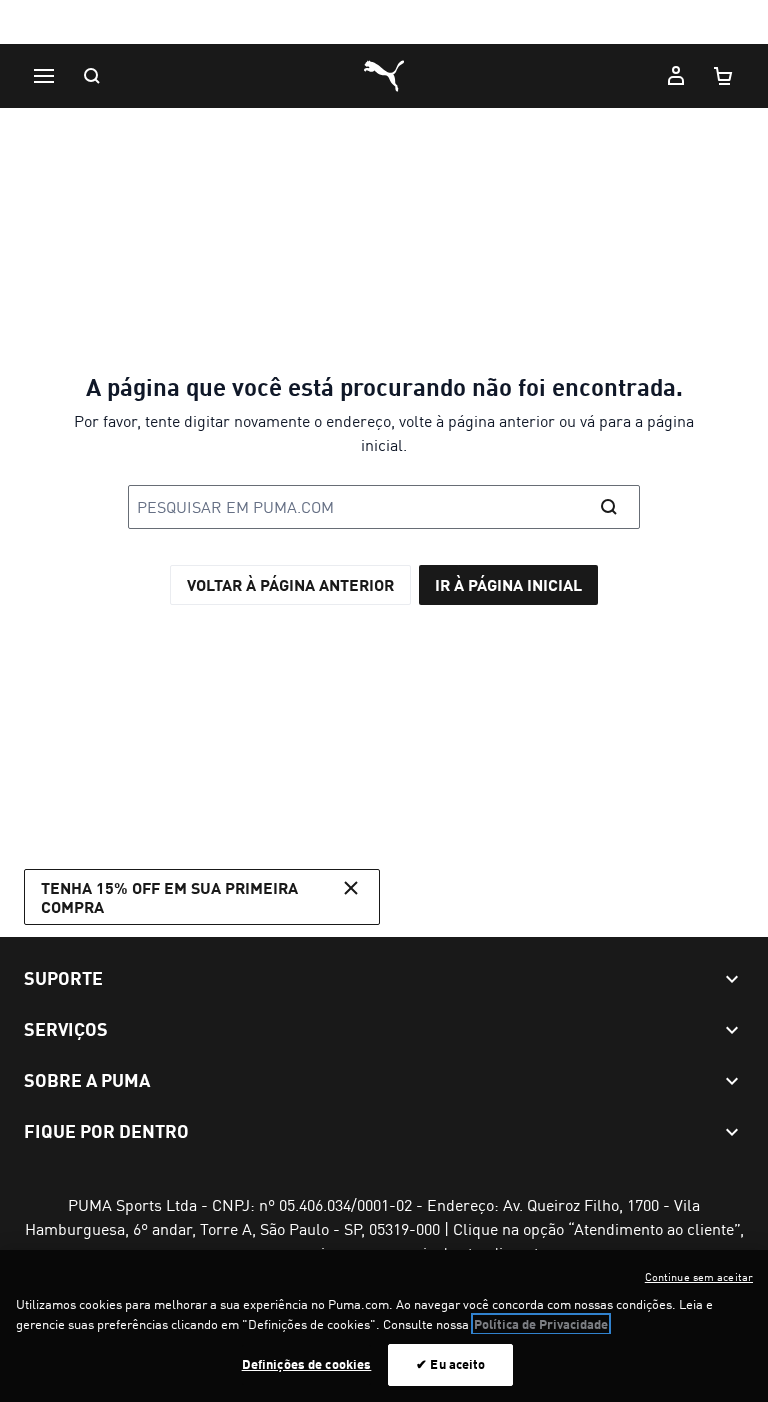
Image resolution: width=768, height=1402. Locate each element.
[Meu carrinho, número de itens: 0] (724, 76)
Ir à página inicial (508, 584)
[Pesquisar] (92, 76)
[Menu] (44, 76)
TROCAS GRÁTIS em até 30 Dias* (384, 23)
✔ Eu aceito (450, 1364)
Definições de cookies (307, 1364)
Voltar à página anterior (290, 584)
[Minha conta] (676, 76)
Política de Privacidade (541, 1324)
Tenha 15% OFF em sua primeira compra (169, 897)
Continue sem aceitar (699, 1277)
